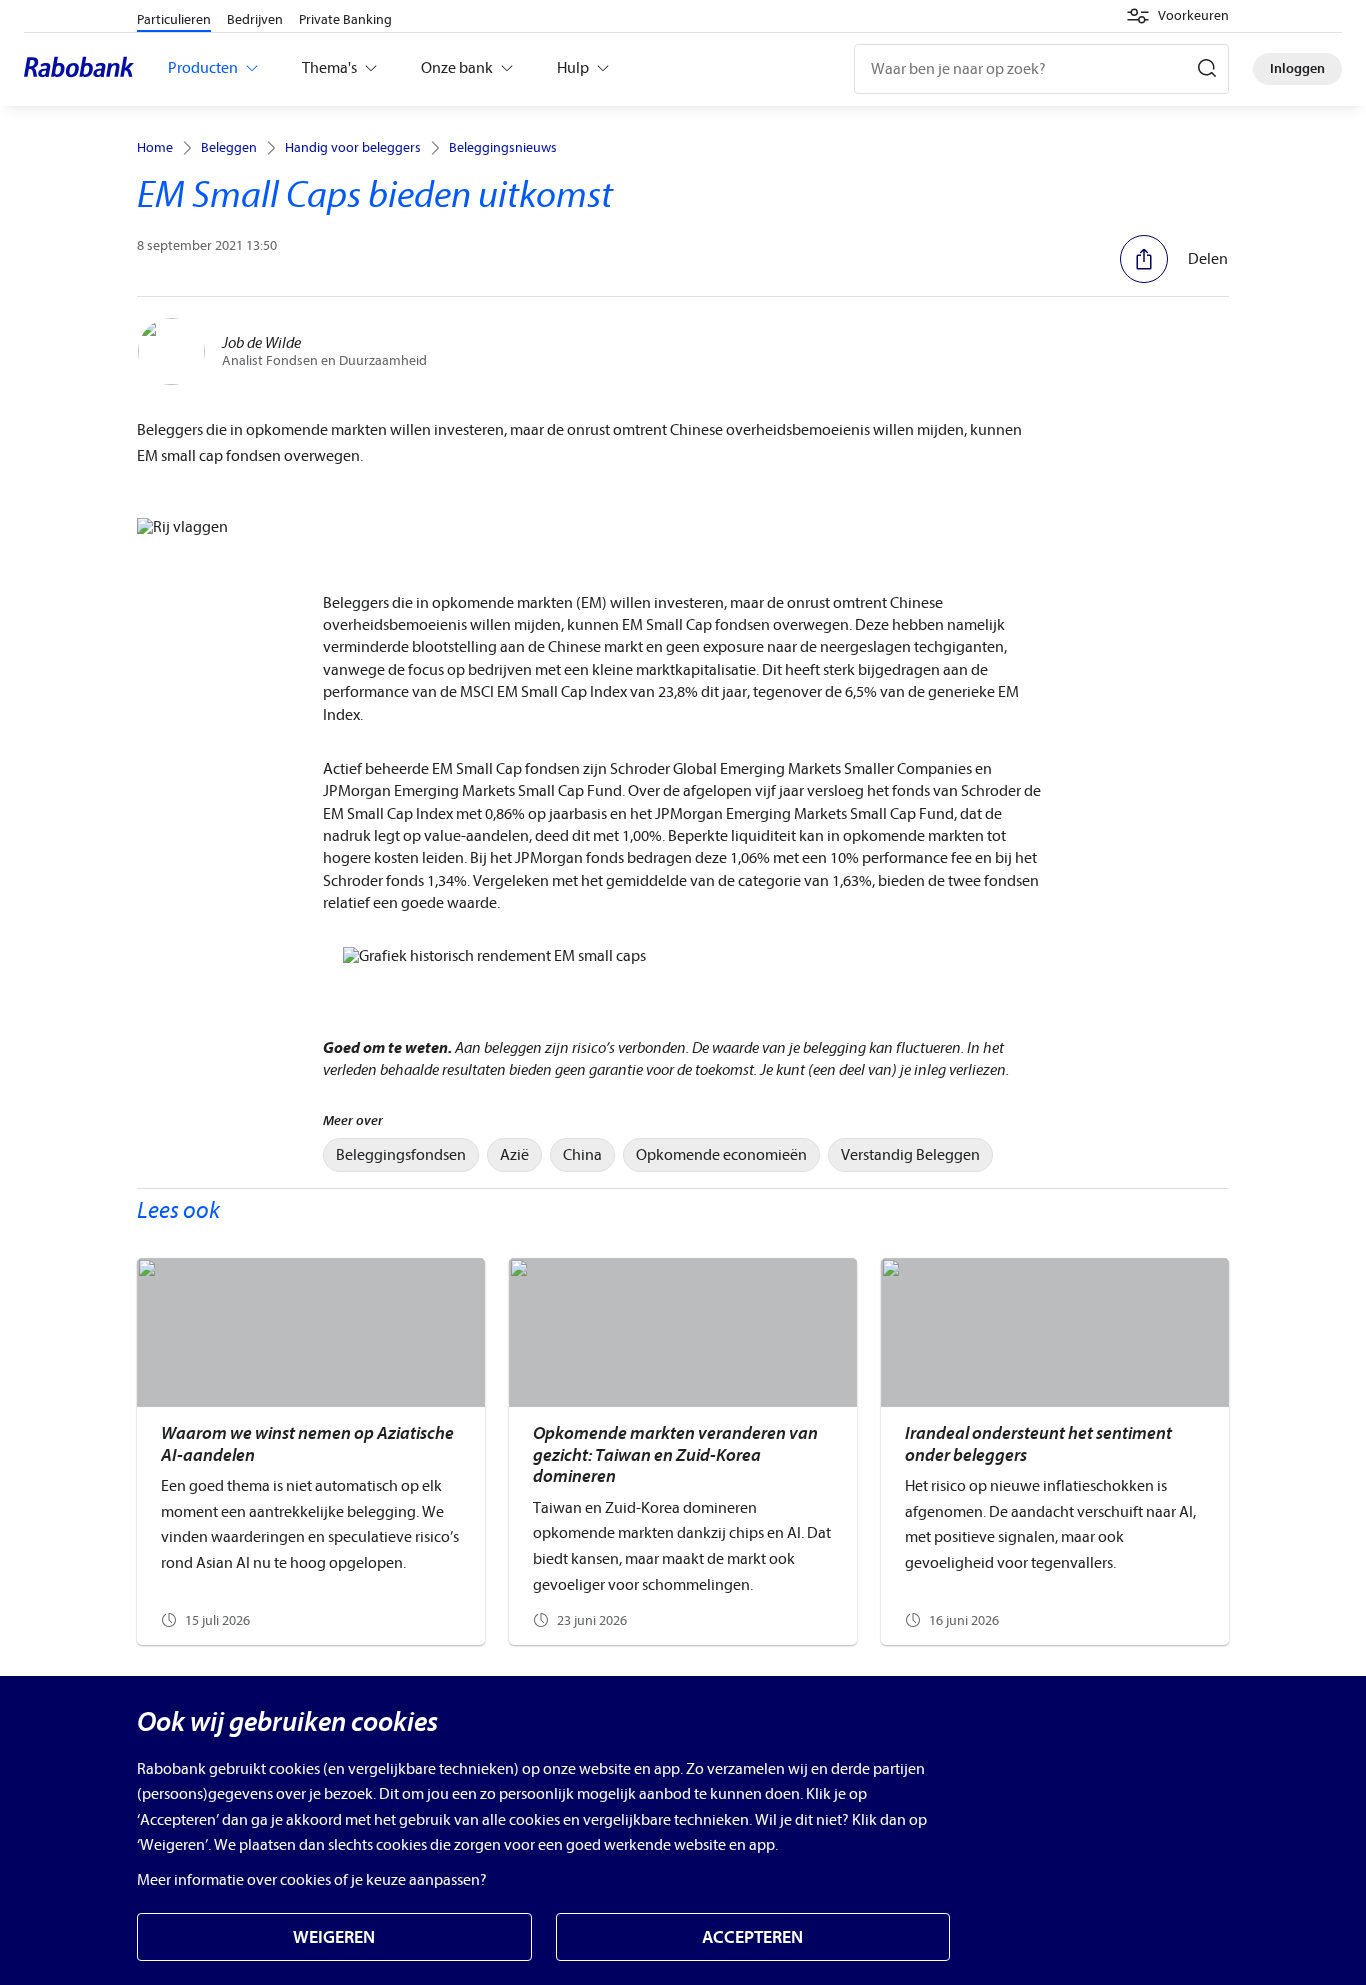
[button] (1177, 16)
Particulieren (174, 19)
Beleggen (229, 148)
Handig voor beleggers (353, 148)
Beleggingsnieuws (503, 148)
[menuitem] (401, 1155)
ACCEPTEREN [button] (752, 1937)
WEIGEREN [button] (334, 1937)
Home (155, 148)
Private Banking (345, 19)
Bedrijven (255, 19)
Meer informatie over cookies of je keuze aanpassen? (312, 1880)
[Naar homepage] (84, 69)
